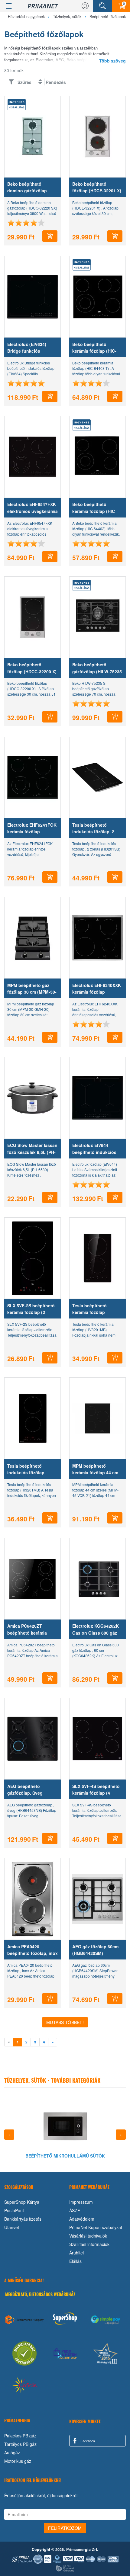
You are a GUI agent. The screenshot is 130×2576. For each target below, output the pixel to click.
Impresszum (81, 2202)
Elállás (75, 2261)
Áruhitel (76, 2253)
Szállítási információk (89, 2244)
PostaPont (14, 2210)
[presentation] (9, 2135)
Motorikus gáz (18, 2461)
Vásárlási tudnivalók (88, 2236)
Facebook (87, 2441)
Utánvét (12, 2227)
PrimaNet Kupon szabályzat (96, 2227)
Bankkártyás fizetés (23, 2219)
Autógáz (12, 2453)
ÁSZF (75, 2210)
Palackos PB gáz (20, 2436)
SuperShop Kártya (22, 2202)
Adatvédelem (82, 2219)
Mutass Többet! (65, 2022)
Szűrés (24, 82)
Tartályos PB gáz (20, 2444)
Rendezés (56, 82)
